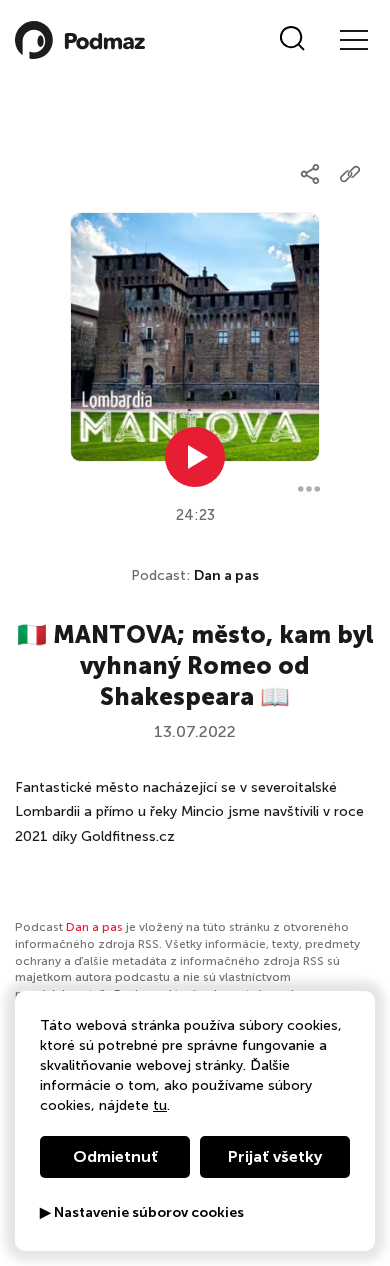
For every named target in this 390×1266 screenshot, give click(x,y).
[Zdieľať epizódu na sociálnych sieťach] (310, 174)
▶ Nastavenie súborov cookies (142, 1213)
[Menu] (353, 40)
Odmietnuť (115, 1156)
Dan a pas (226, 575)
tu (160, 1105)
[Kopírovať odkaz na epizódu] (350, 174)
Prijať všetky (275, 1156)
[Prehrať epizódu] (195, 457)
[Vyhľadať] (292, 40)
